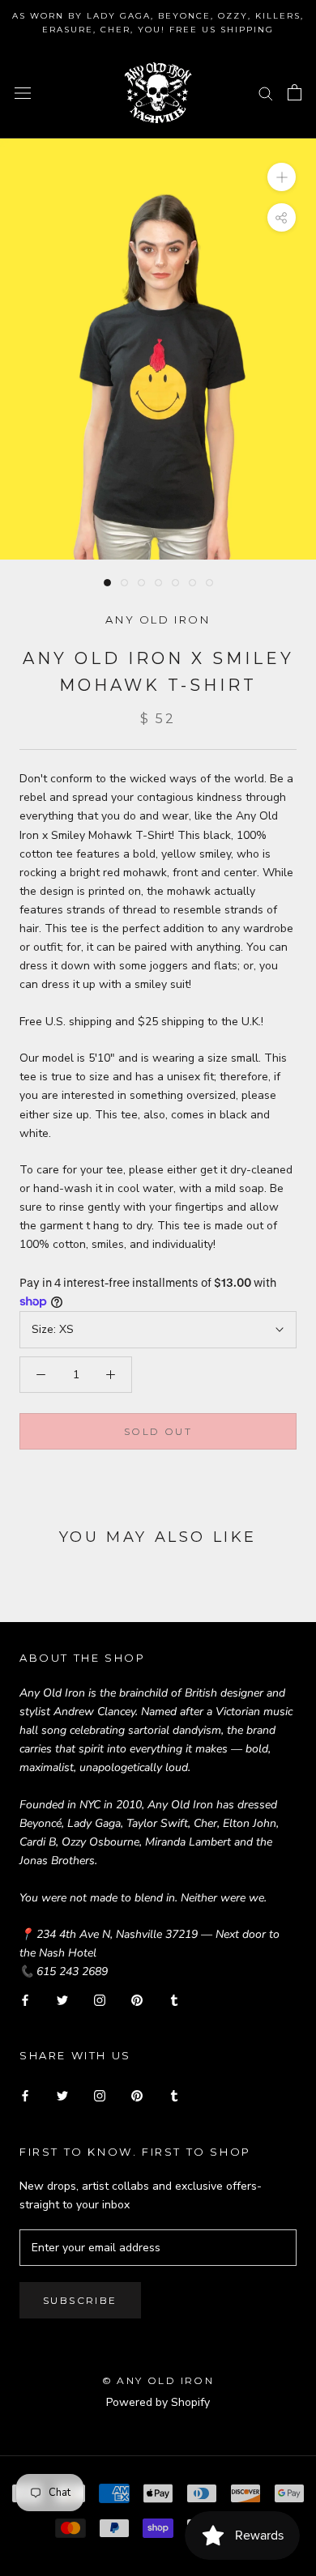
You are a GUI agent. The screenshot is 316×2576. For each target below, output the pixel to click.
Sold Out (158, 1431)
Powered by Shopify (158, 2402)
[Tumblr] (174, 1999)
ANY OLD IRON (158, 620)
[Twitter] (62, 1999)
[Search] (266, 93)
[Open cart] (295, 92)
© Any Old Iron (158, 2380)
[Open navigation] (23, 93)
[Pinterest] (137, 1999)
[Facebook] (25, 1999)
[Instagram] (100, 1999)
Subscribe (80, 2300)
